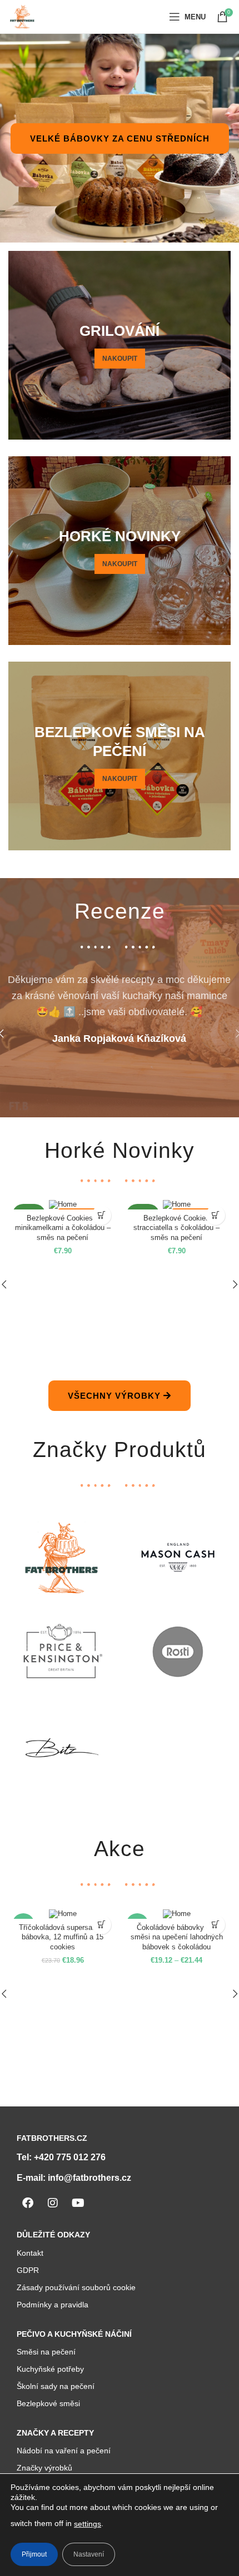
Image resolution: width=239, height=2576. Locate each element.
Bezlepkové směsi (48, 2403)
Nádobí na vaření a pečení (64, 2451)
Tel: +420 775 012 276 (61, 2157)
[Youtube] (78, 2203)
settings (88, 2524)
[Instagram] (53, 2203)
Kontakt (30, 2253)
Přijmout (34, 2554)
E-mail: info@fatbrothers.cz (74, 2178)
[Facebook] (28, 2203)
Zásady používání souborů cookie (76, 2287)
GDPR (28, 2270)
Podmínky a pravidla (53, 2305)
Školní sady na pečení (56, 2386)
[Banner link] (120, 345)
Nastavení (89, 2554)
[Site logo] (22, 16)
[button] (101, 1215)
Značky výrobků (44, 2468)
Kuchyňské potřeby (50, 2369)
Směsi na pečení (46, 2352)
